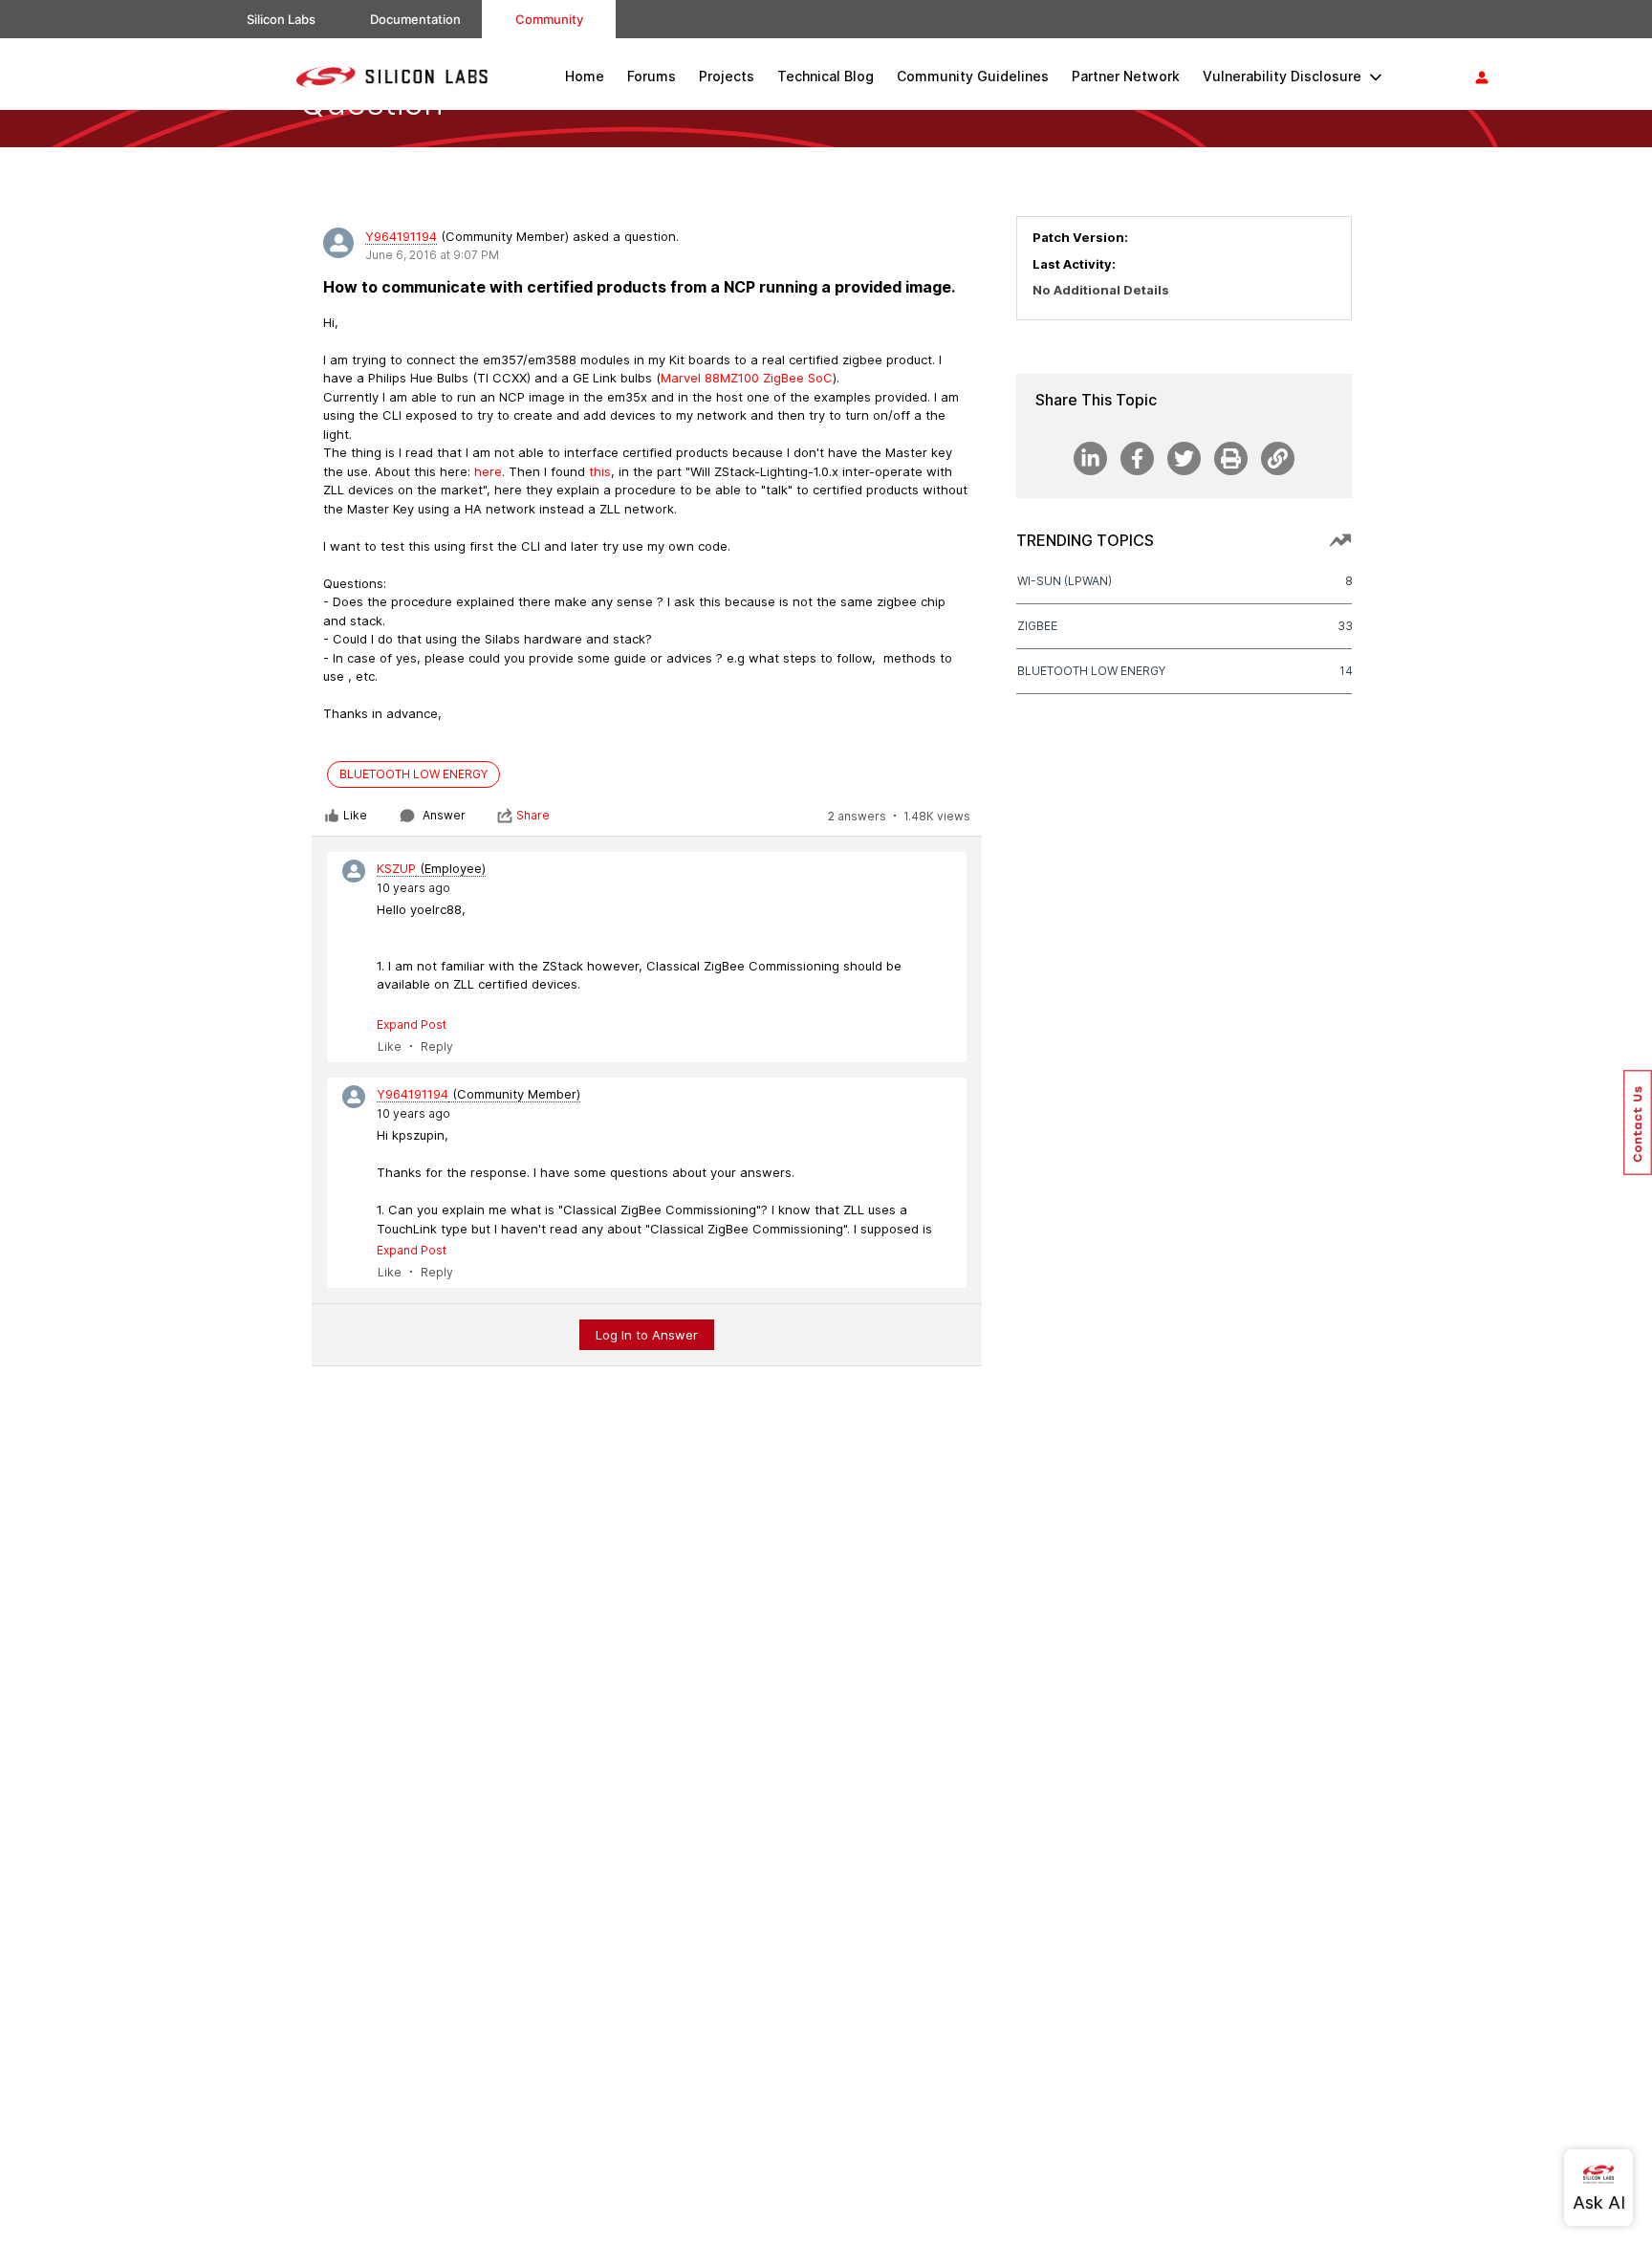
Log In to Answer (647, 1335)
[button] (1638, 1122)
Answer (444, 815)
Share (533, 815)
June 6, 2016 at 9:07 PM (432, 255)
